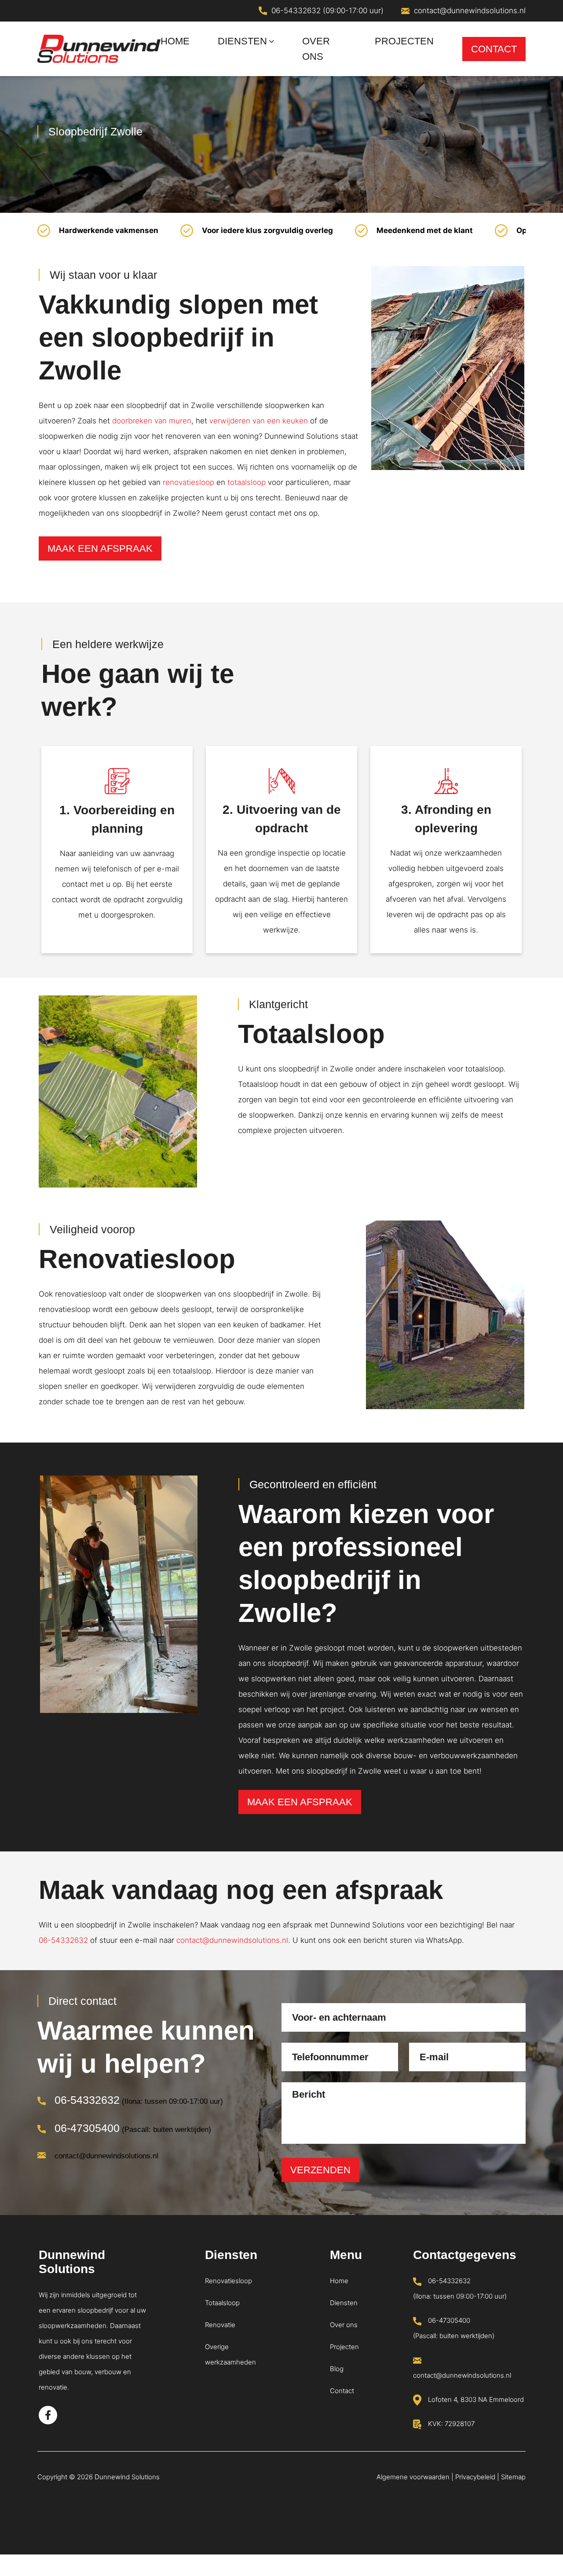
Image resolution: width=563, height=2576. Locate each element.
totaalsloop (247, 482)
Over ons (344, 2325)
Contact (342, 2391)
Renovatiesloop (228, 2281)
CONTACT (494, 49)
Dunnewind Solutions (127, 2477)
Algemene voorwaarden (413, 2477)
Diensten (344, 2303)
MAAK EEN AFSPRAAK (100, 548)
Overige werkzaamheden (230, 2354)
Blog (337, 2369)
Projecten (344, 2347)
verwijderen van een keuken (259, 421)
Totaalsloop (222, 2303)
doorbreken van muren (152, 421)
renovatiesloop (188, 482)
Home (339, 2281)
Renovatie (220, 2325)
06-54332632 (63, 1940)
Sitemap (513, 2477)
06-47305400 (87, 2128)
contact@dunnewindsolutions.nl (470, 11)
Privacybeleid (475, 2477)
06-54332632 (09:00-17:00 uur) (327, 11)
